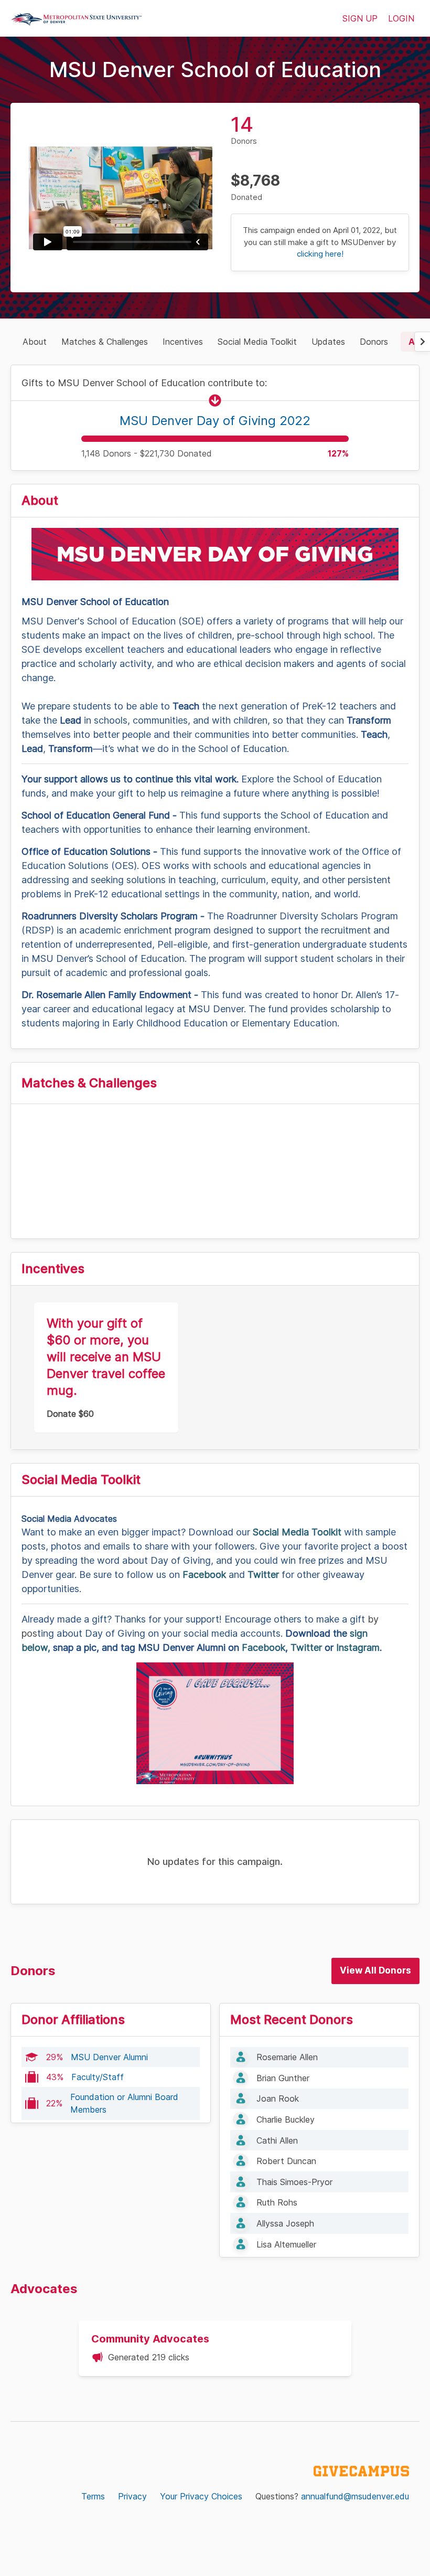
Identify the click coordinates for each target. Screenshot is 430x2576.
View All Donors (375, 1970)
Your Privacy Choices (201, 2496)
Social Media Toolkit (257, 342)
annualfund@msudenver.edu (355, 2496)
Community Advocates (150, 2339)
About (35, 342)
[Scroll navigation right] (422, 342)
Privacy (132, 2496)
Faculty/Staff (98, 2077)
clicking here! (320, 254)
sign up (360, 18)
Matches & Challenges (105, 342)
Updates (328, 342)
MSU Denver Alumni (109, 2057)
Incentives (183, 342)
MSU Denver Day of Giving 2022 (215, 421)
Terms (93, 2496)
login (401, 18)
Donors (374, 342)
